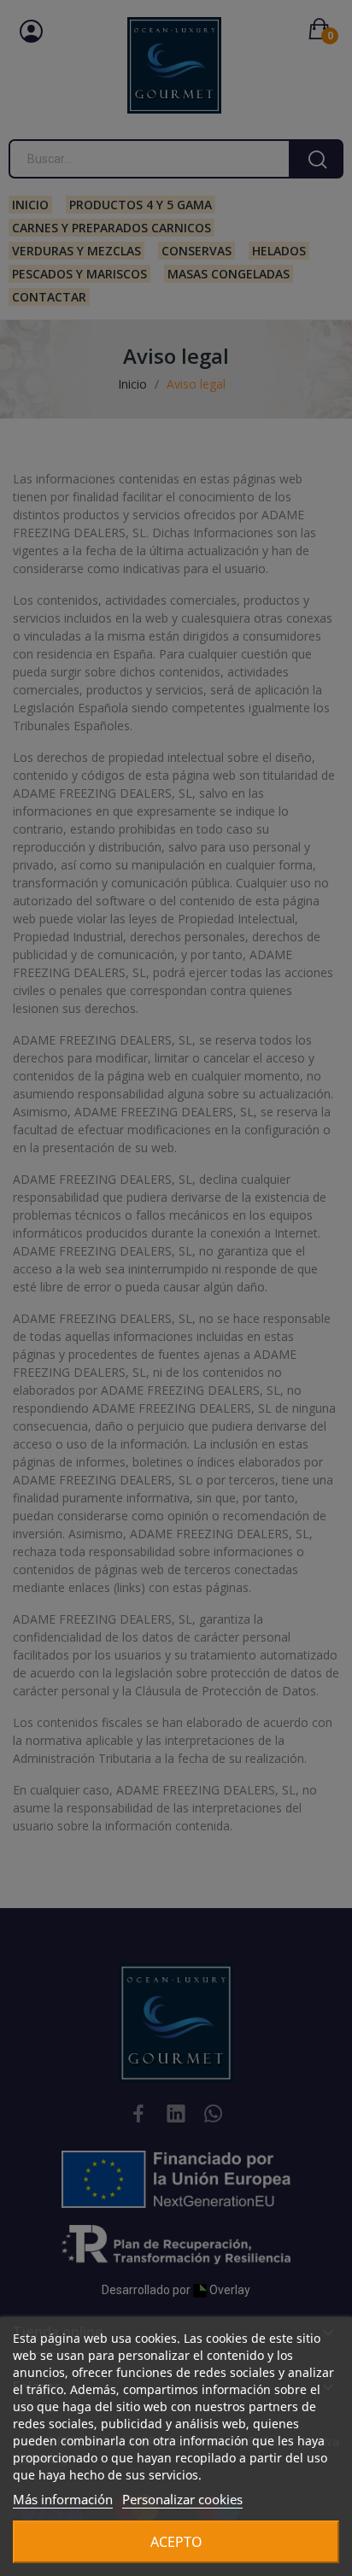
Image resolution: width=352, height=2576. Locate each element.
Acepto (176, 2542)
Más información (63, 2499)
